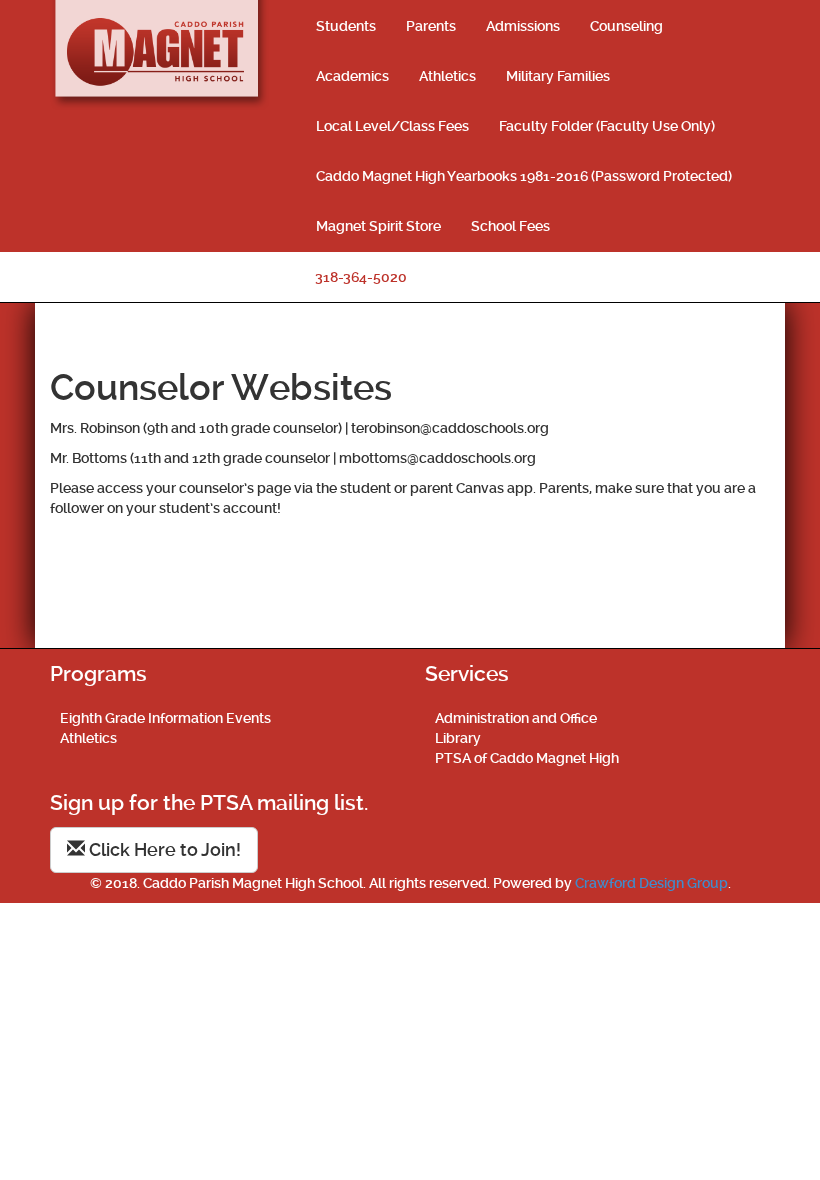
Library (458, 738)
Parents (431, 26)
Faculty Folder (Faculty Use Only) (607, 126)
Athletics (447, 76)
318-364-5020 (361, 277)
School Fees (510, 226)
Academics (352, 76)
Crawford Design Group (651, 883)
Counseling (626, 26)
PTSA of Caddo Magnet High (527, 758)
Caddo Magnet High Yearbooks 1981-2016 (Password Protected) (524, 176)
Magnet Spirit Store (378, 226)
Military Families (558, 76)
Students (346, 26)
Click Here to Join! (163, 849)
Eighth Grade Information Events (165, 718)
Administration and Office (516, 718)
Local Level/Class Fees (392, 126)
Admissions (523, 26)
